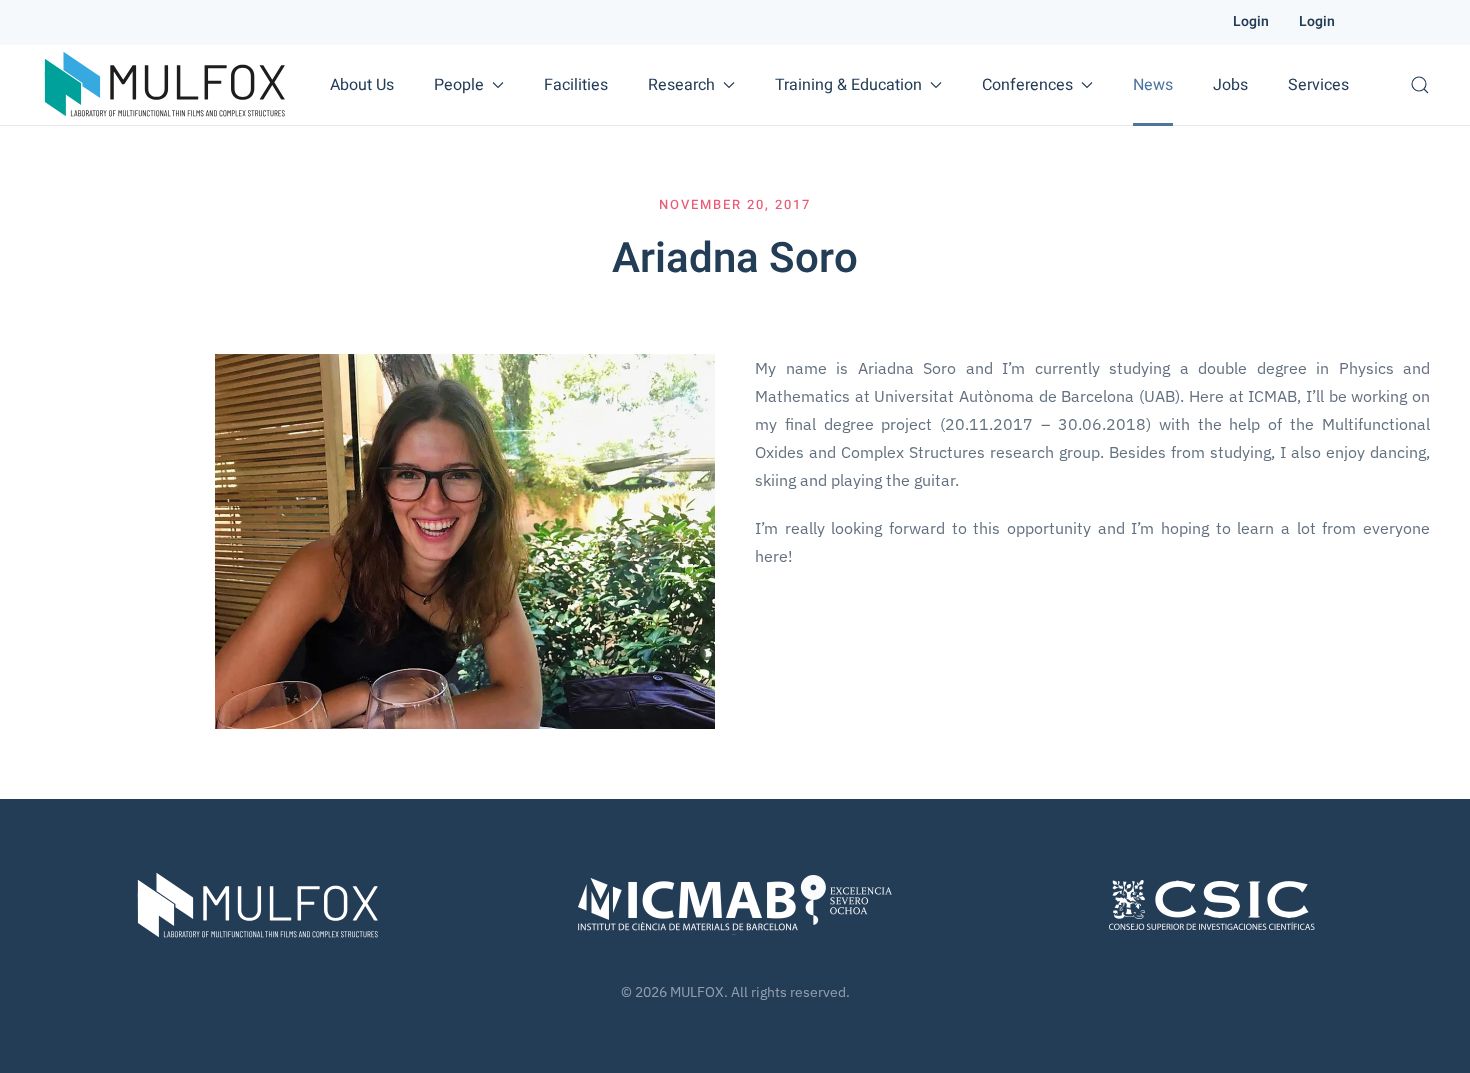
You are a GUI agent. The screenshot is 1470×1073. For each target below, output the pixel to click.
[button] (1420, 85)
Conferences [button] (1027, 85)
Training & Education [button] (848, 85)
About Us (362, 85)
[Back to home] (165, 85)
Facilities (576, 85)
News (1153, 85)
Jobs (1230, 85)
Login (1251, 21)
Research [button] (681, 85)
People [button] (459, 85)
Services (1318, 85)
